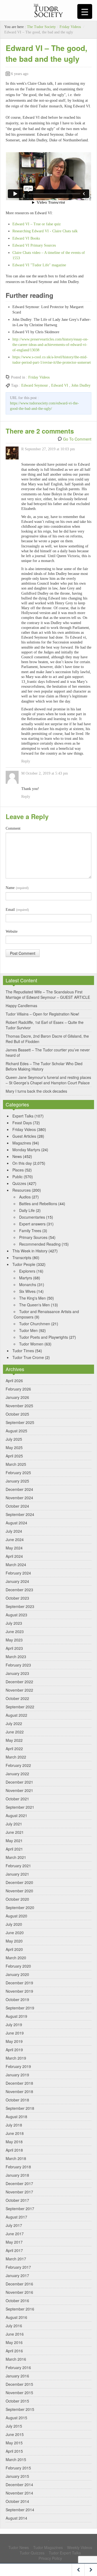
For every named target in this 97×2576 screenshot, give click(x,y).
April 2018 (14, 2150)
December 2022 (19, 1682)
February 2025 (18, 1473)
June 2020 (15, 1933)
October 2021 (17, 1799)
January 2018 (17, 2175)
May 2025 (14, 1447)
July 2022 (14, 1723)
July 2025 (14, 1439)
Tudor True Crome (28, 1357)
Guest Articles (24, 1136)
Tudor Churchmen (35, 1324)
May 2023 (14, 1640)
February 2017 (18, 2267)
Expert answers (32, 1224)
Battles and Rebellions (38, 1204)
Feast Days (22, 1123)
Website (12, 931)
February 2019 (18, 2066)
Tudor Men (28, 1330)
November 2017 (19, 2192)
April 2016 (14, 2351)
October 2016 (17, 2301)
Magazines (22, 1143)
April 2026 (14, 1381)
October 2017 (17, 2200)
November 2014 (19, 2493)
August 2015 (16, 2418)
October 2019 (17, 1999)
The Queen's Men (34, 1305)
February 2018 (18, 2167)
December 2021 (19, 1782)
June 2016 (15, 2334)
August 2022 (16, 1715)
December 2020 (19, 1882)
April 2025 (14, 1456)
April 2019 (14, 2050)
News (17, 1156)
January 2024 (17, 1581)
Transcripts (22, 1258)
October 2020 (17, 1899)
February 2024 (18, 1573)
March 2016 (16, 2359)
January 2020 (17, 1974)
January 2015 (17, 2476)
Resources (22, 1190)
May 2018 (14, 2142)
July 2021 (14, 1824)
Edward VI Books (26, 238)
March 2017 (16, 2259)
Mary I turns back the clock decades (36, 1091)
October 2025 (17, 1414)
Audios (25, 1197)
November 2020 (19, 1891)
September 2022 (20, 1707)
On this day (22, 1163)
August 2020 (16, 1916)
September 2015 (20, 2409)
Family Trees (30, 1231)
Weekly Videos (80, 2547)
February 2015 (18, 2468)
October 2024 (17, 1506)
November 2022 (19, 1690)
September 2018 (20, 2108)
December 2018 (19, 2083)
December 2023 (19, 1590)
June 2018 (15, 2133)
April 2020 (14, 1949)
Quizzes (19, 1183)
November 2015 (19, 2393)
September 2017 (20, 2209)
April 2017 (14, 2250)
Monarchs (28, 1284)
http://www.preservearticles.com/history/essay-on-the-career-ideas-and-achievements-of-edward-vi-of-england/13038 (50, 345)
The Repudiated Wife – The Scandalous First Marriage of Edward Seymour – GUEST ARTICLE (48, 994)
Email (17, 910)
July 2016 (14, 2326)
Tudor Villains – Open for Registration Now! (42, 1014)
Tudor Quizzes (32, 2553)
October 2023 (17, 1598)
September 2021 (20, 1807)
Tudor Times (23, 1351)
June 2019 (15, 2033)
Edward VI (60, 385)
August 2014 (16, 2518)
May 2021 (14, 1841)
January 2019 (17, 2075)
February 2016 (18, 2367)
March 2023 (16, 1657)
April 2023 (14, 1648)
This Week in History (30, 1251)
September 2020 (20, 1907)
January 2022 (17, 1774)
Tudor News (19, 2547)
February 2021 (18, 1866)
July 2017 (14, 2225)
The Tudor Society (41, 27)
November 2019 (19, 1991)
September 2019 (20, 2008)
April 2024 (14, 1556)
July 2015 (14, 2426)
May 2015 (14, 2443)
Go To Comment (77, 439)
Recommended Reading (40, 1244)
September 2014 (20, 2510)
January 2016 (17, 2376)
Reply (26, 761)
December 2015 (19, 2384)
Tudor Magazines (48, 2547)
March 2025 (16, 1464)
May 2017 (14, 2242)
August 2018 (16, 2117)
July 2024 (14, 1531)
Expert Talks (23, 1116)
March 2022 (16, 1757)
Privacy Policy (50, 2558)
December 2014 (19, 2485)
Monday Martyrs (26, 1150)
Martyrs (26, 1278)
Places (18, 1170)
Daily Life (27, 1210)
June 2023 (15, 1631)
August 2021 (16, 1815)
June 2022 (15, 1732)
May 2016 (14, 2342)
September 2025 (20, 1422)
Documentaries (32, 1217)
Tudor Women (31, 1344)
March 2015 (16, 2459)
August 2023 (16, 1615)
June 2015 (15, 2434)
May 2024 (14, 1548)
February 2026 (18, 1389)
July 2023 (14, 1623)
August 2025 (16, 1431)
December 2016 (19, 2284)
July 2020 (14, 1924)
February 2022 (18, 1765)
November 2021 (19, 1790)
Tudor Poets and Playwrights (44, 1337)
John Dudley (81, 385)
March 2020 (16, 1958)
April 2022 (14, 1749)
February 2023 (18, 1665)
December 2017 (19, 2183)
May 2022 (14, 1740)
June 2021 (15, 1832)
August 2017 (16, 2217)
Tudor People (24, 1264)
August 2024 (16, 1523)
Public (18, 1177)
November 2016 (19, 2292)
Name (17, 888)
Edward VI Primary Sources (34, 245)
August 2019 (16, 2016)
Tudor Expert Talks (65, 2553)
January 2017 (17, 2275)
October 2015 (17, 2401)
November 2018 (19, 2091)
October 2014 (17, 2501)
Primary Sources (33, 1237)
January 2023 (17, 1673)
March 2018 (16, 2158)
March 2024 (16, 1565)
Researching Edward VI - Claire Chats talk (45, 231)
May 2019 (14, 2041)
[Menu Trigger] (85, 11)
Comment (13, 828)
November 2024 (19, 1498)
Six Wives (27, 1291)
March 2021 (16, 1857)
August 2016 (16, 2317)
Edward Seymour (35, 385)
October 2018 (17, 2100)
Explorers (27, 1271)
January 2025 (17, 1481)
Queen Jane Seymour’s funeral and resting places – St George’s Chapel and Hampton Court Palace (48, 1080)
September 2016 (20, 2309)
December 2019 (19, 1983)
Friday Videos (70, 27)
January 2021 (17, 1874)
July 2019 (14, 2025)
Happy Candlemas (21, 1006)
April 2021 (14, 1849)
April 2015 (14, 2451)
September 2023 (20, 1606)
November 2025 (19, 1406)
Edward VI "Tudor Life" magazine (39, 265)
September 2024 (20, 1514)
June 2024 (15, 1539)
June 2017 (15, 2234)
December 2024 (19, 1489)
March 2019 (16, 2058)
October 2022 (17, 1698)
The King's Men (32, 1298)
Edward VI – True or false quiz (37, 224)
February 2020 (18, 1966)
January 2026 (17, 1397)
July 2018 (14, 2125)
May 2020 (14, 1941)
